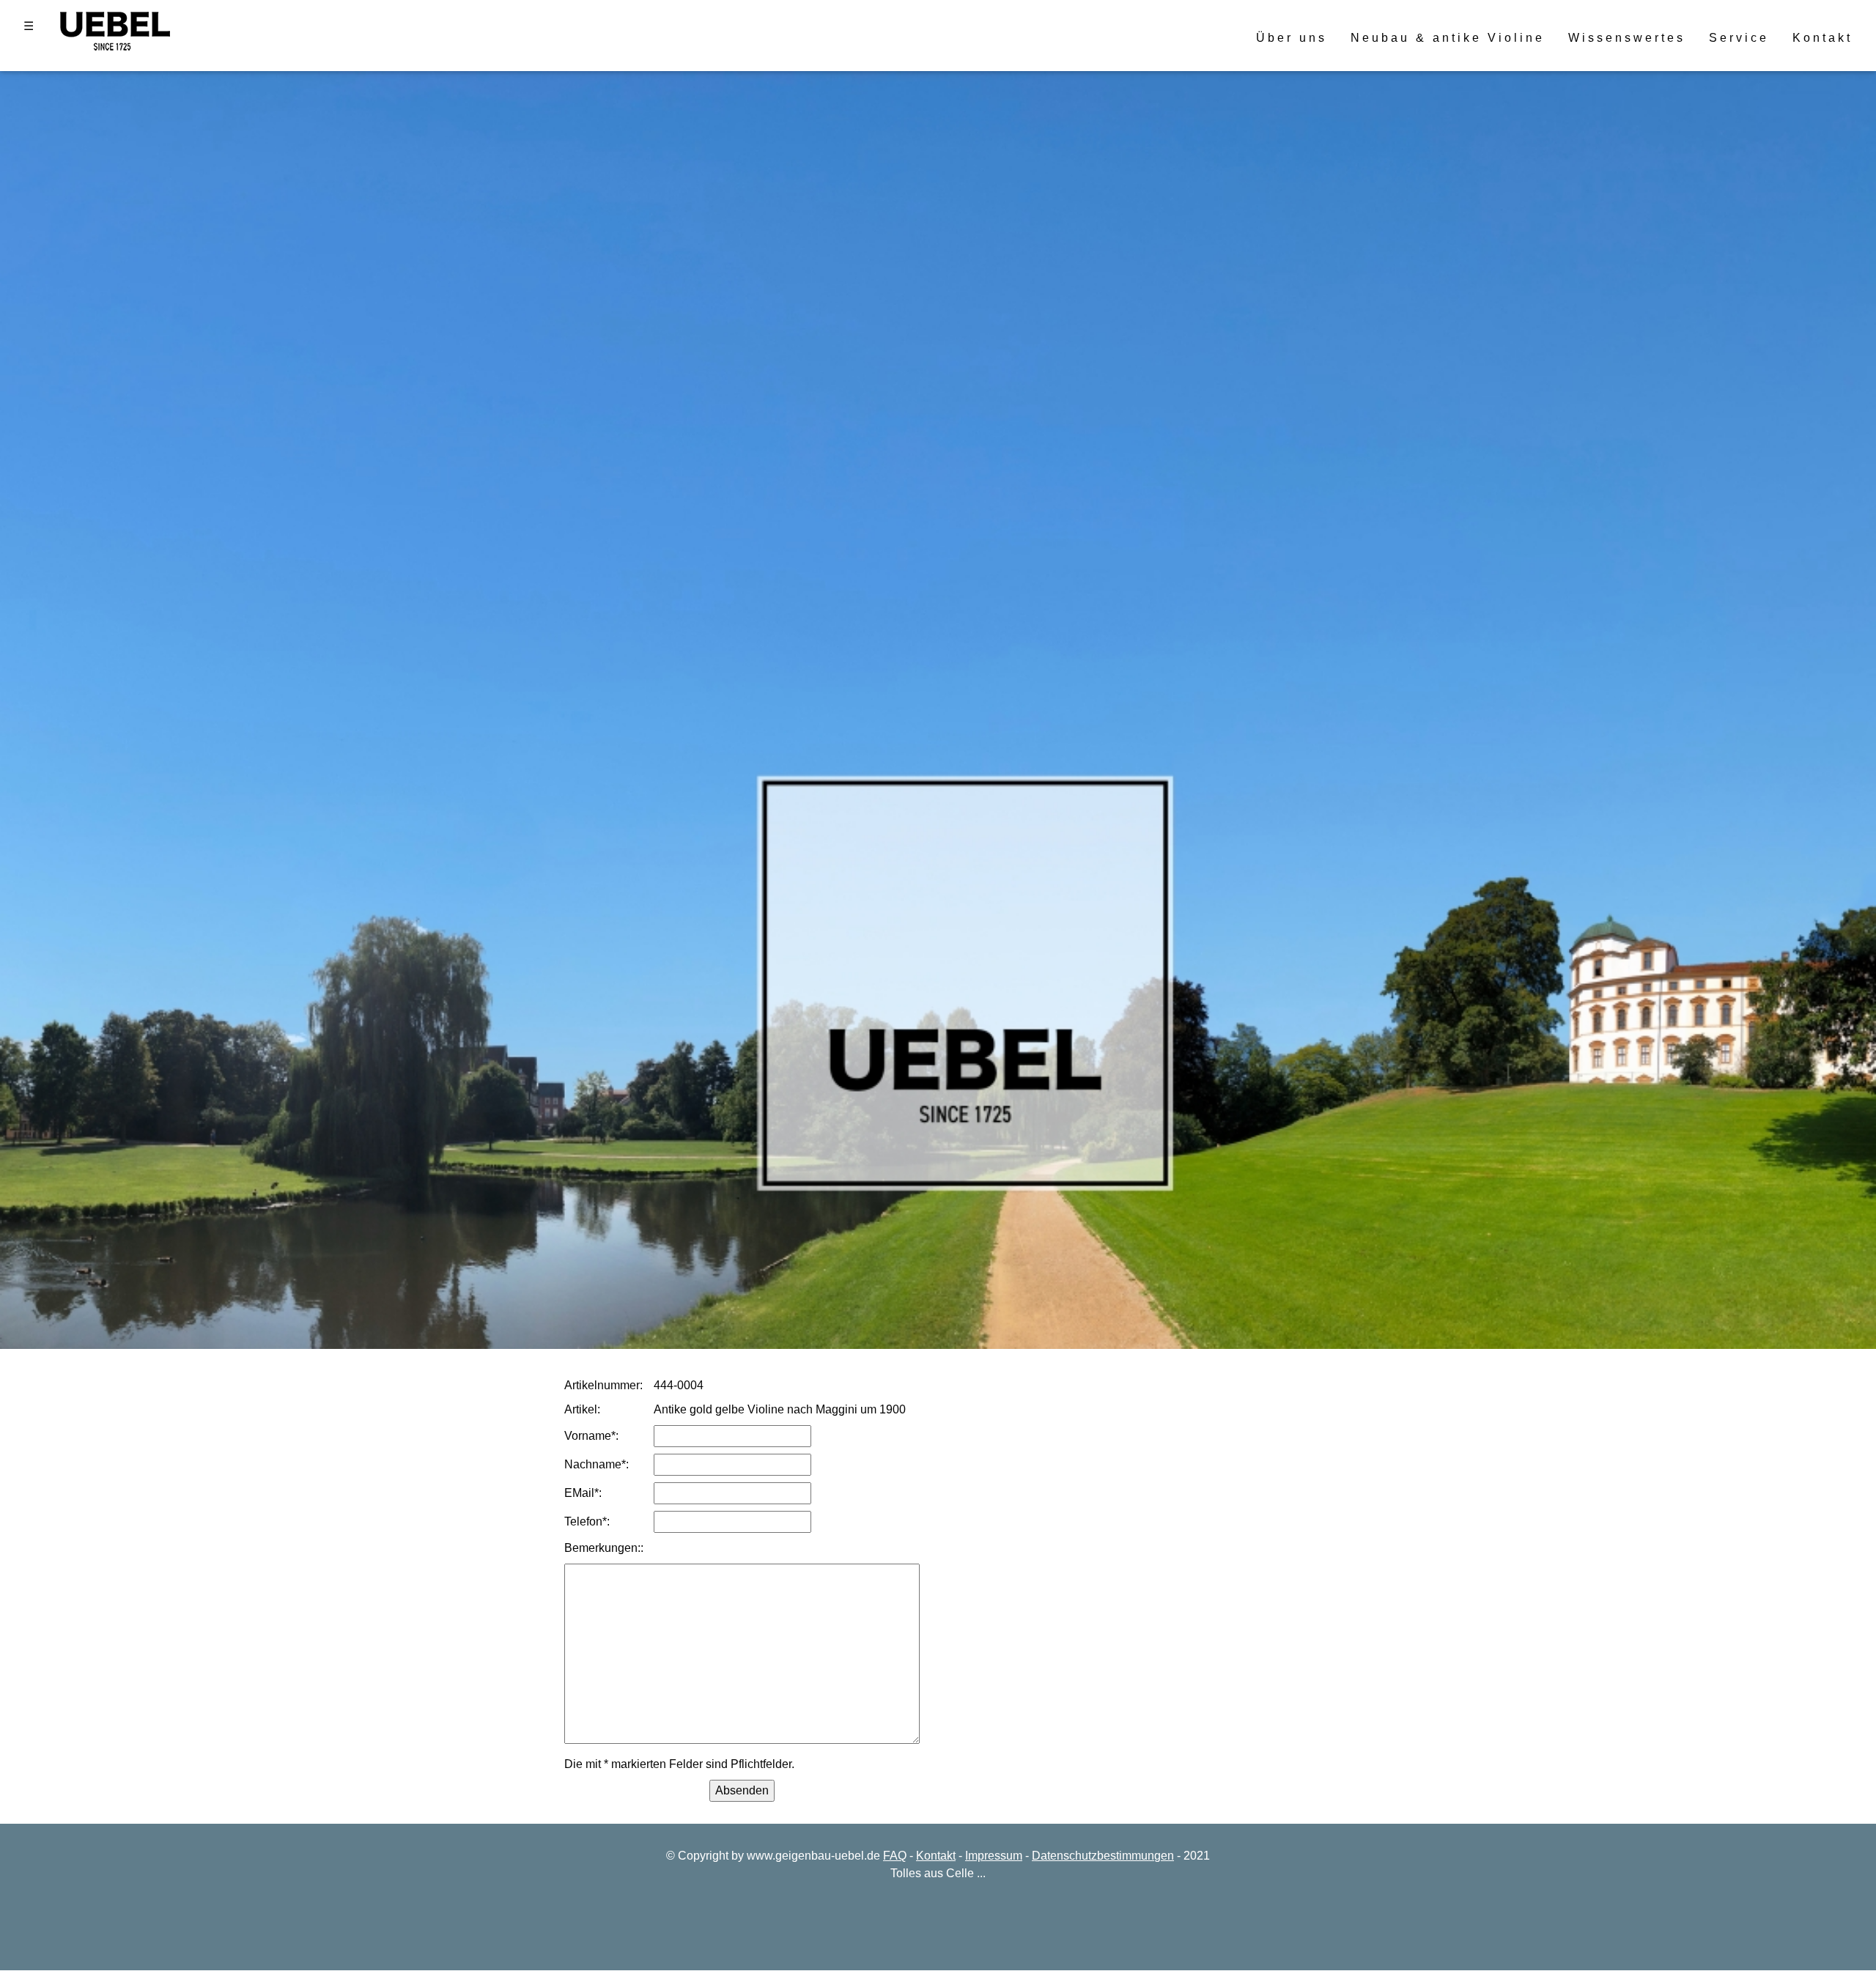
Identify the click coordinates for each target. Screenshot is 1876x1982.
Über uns (1292, 38)
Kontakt (1823, 38)
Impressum (994, 1856)
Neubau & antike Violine (1448, 38)
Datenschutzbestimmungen (1103, 1856)
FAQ (895, 1856)
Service (1739, 38)
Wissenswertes (1627, 38)
